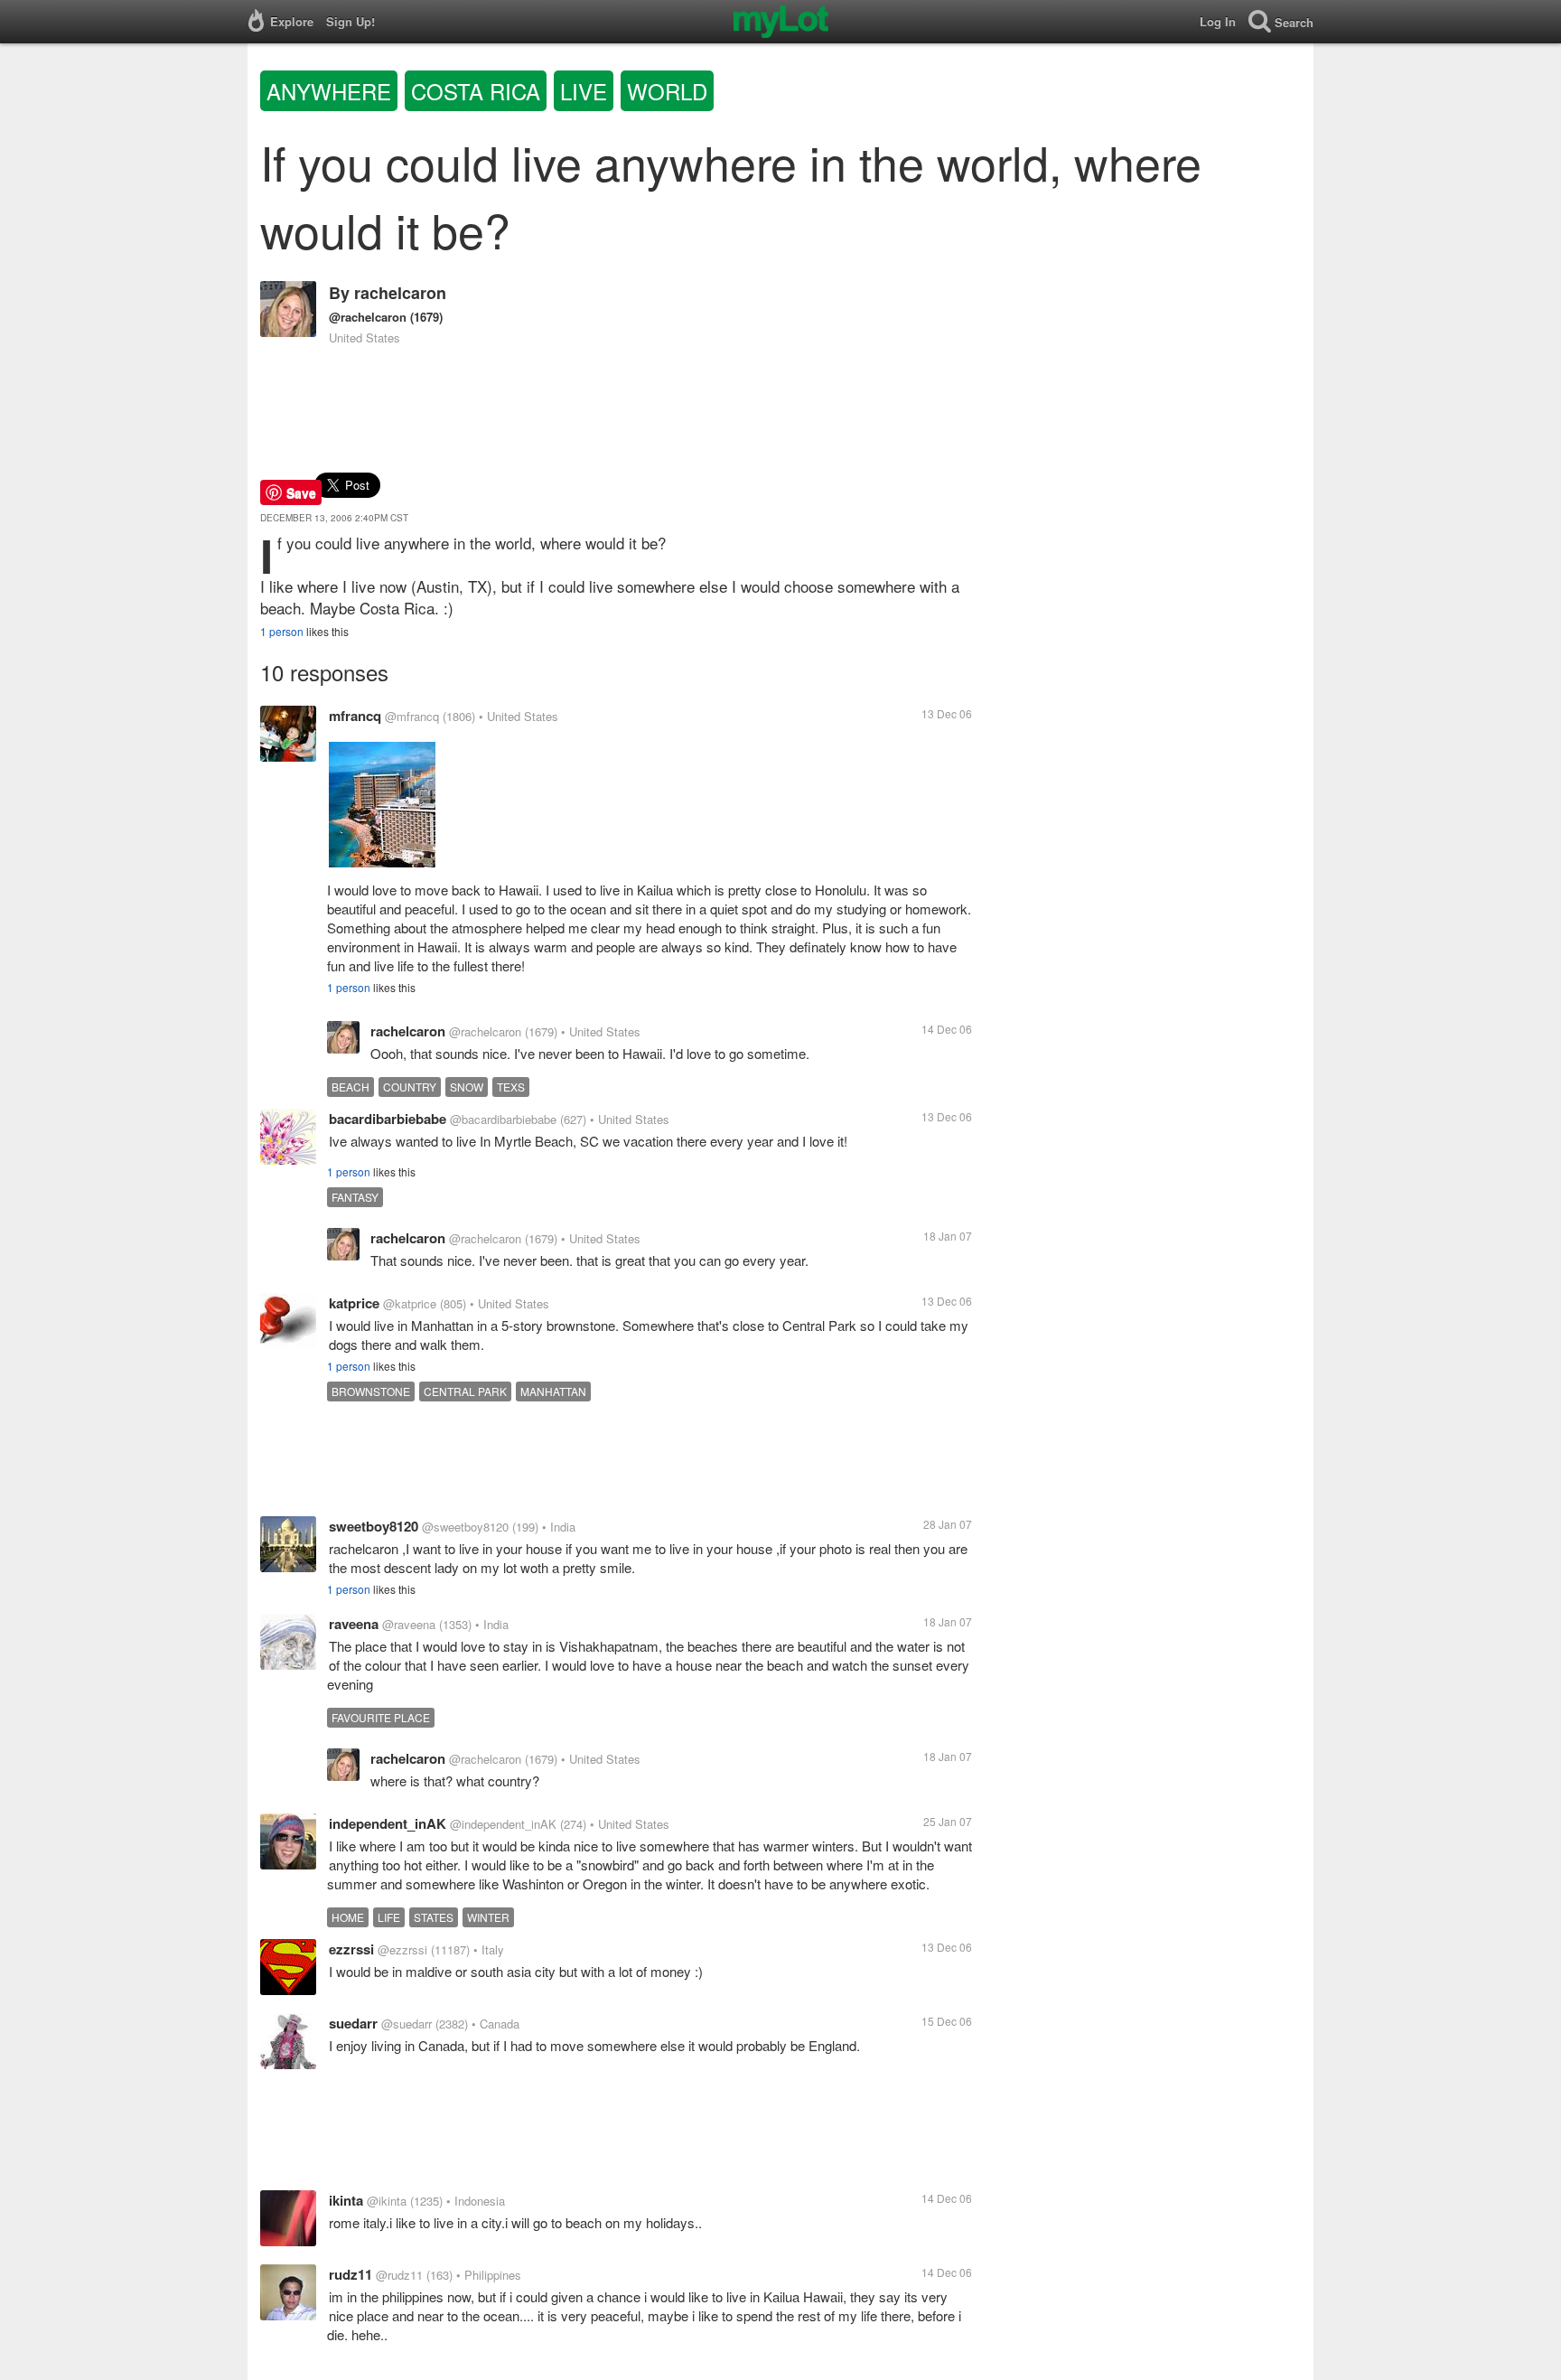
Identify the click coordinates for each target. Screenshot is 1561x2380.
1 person (282, 631)
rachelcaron (400, 293)
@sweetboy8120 (465, 1527)
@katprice (410, 1303)
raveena (354, 1624)
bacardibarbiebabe (388, 1119)
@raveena (409, 1624)
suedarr (353, 2023)
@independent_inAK (503, 1824)
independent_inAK (388, 1823)
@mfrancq (412, 716)
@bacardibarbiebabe (503, 1119)
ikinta (346, 2200)
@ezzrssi (402, 1949)
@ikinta (387, 2201)
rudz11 (351, 2274)
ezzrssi (351, 1949)
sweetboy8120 (374, 1526)
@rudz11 (399, 2275)
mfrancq (355, 716)
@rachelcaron (368, 317)
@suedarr (407, 2024)
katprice (354, 1303)
